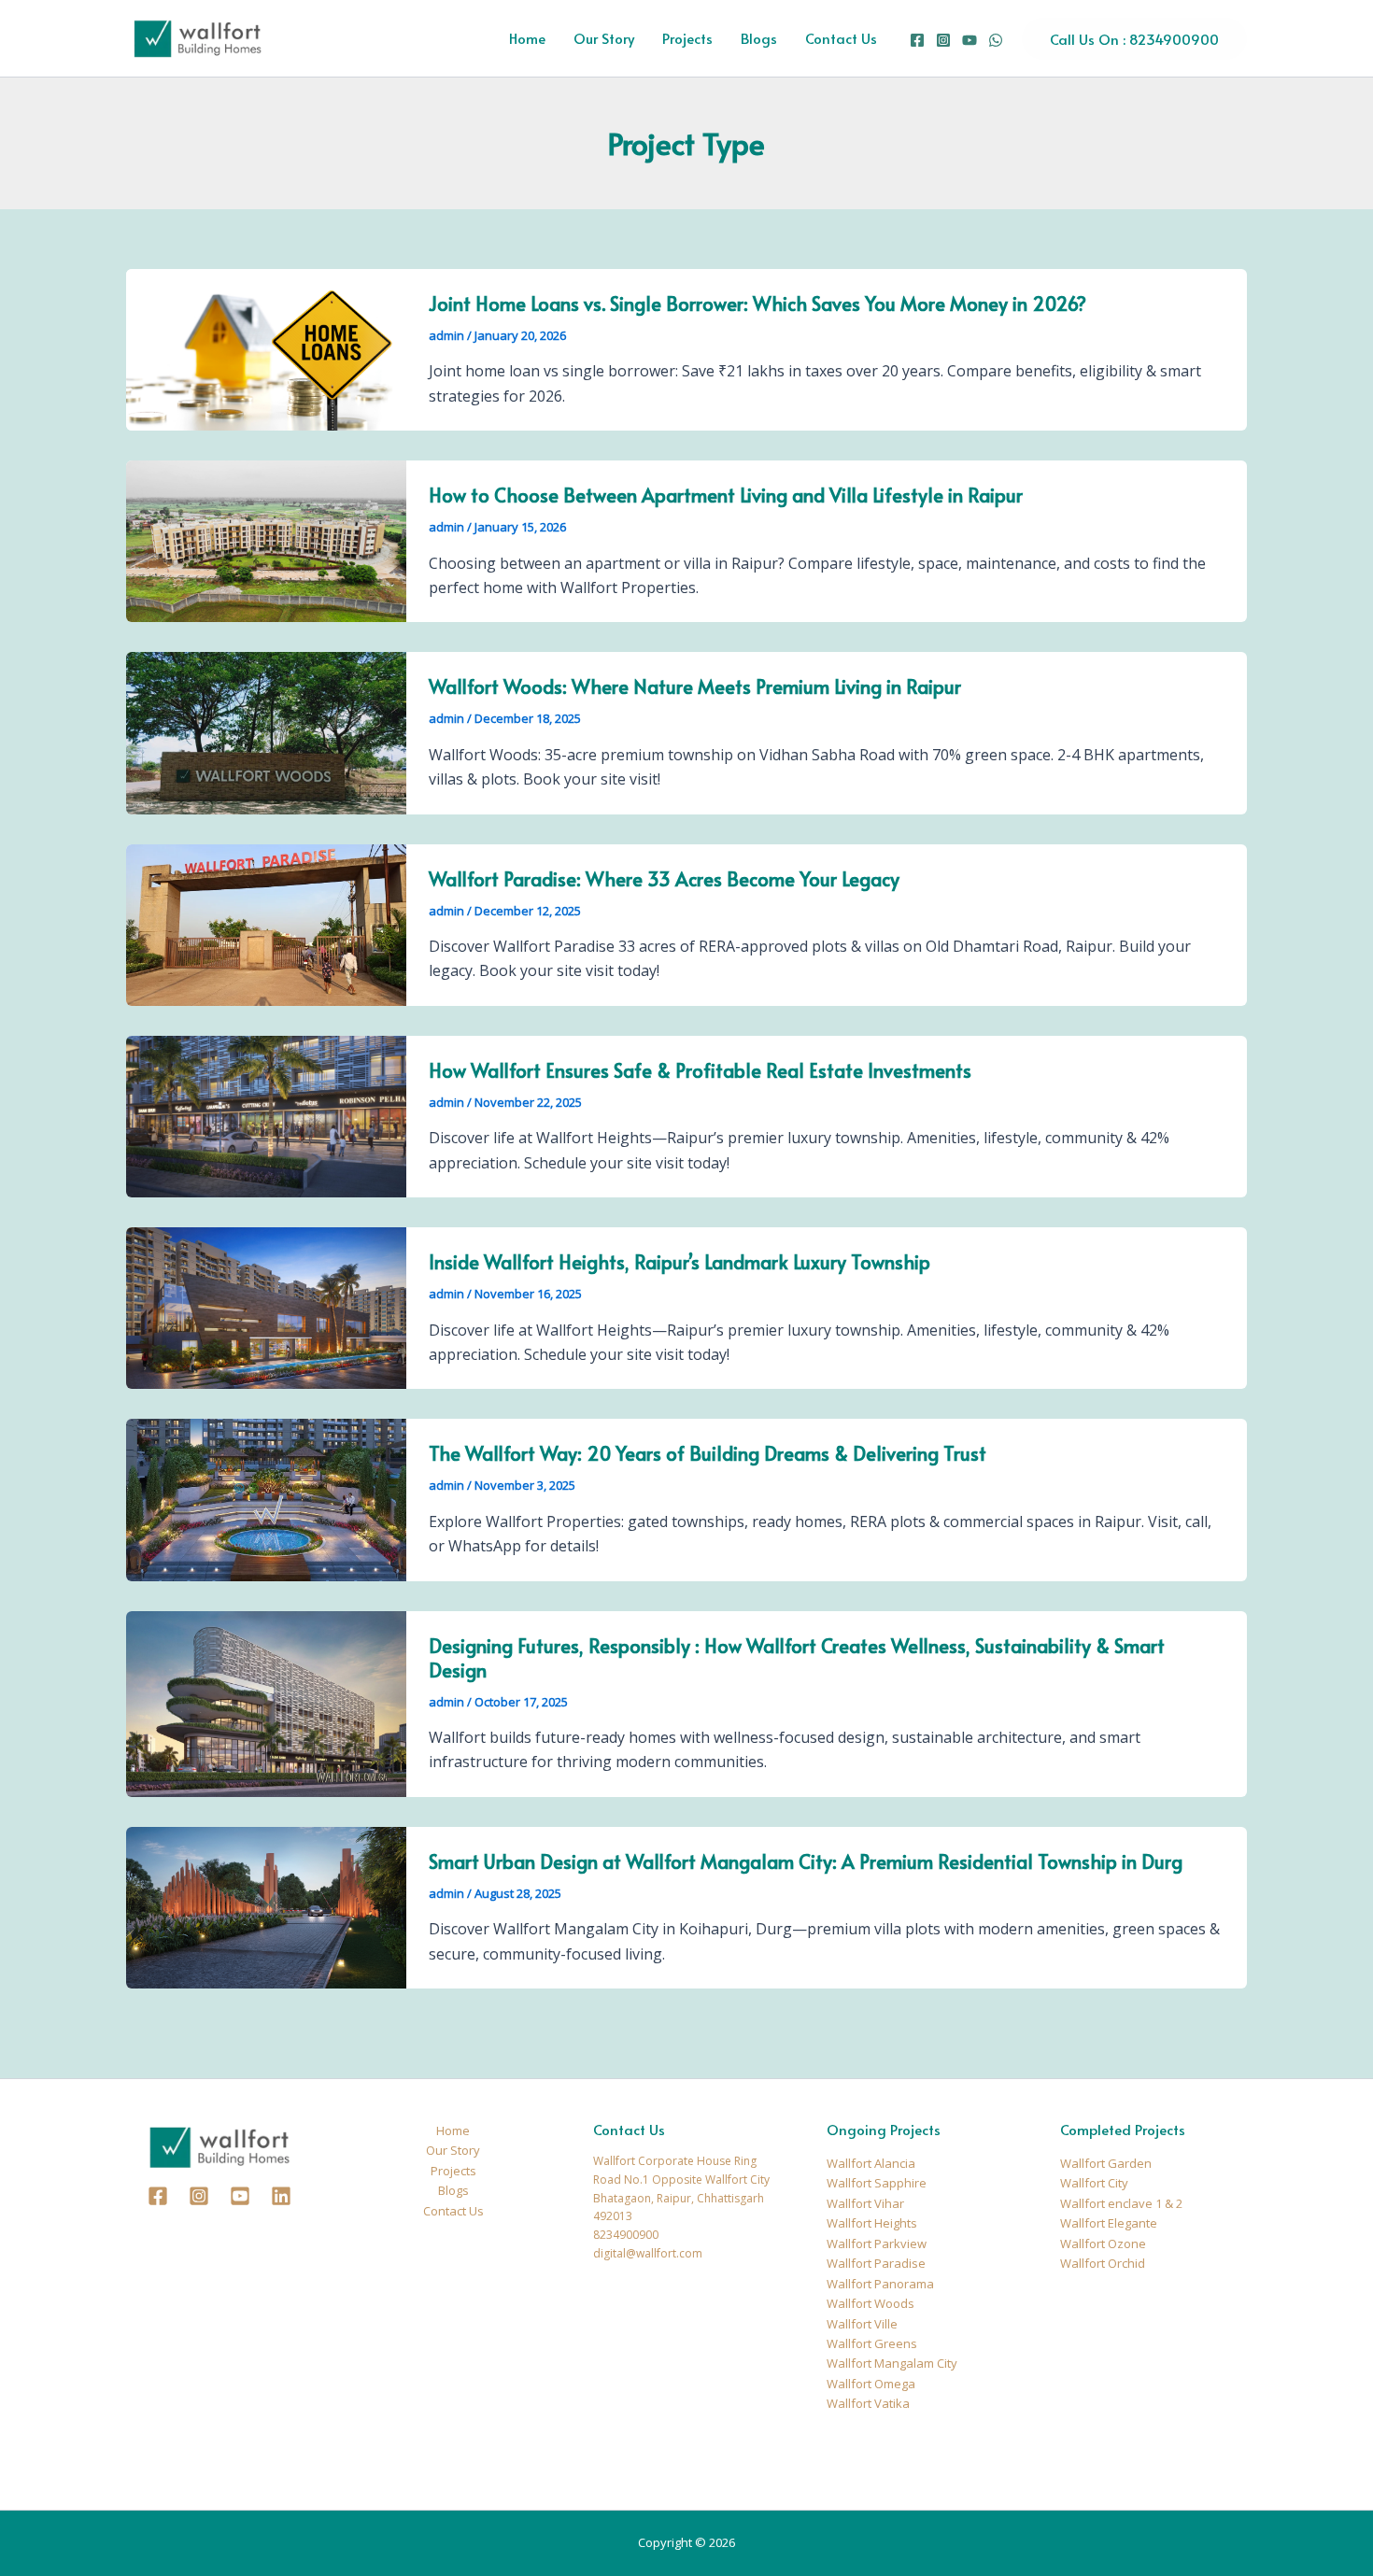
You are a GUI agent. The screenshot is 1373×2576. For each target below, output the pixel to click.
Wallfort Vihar (865, 2203)
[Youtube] (240, 2196)
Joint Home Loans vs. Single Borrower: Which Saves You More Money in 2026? (757, 304)
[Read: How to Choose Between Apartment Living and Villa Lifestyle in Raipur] (266, 540)
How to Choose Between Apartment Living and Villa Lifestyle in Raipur (726, 495)
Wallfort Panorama (880, 2284)
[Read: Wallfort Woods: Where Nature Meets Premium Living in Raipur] (266, 731)
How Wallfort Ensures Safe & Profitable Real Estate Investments (700, 1070)
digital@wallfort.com (648, 2253)
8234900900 (626, 2235)
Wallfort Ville (862, 2324)
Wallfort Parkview (877, 2243)
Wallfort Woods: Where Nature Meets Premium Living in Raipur (695, 686)
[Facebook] (917, 40)
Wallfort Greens (872, 2343)
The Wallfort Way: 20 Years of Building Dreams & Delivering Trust (708, 1453)
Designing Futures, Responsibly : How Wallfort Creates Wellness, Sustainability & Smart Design (797, 1658)
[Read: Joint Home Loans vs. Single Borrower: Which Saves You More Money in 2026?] (266, 348)
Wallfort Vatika (868, 2403)
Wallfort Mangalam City (892, 2363)
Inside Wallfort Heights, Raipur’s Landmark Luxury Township (679, 1262)
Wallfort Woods (871, 2303)
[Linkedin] (281, 2196)
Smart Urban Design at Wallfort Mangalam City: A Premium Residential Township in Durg (806, 1861)
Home (527, 38)
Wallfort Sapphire (877, 2183)
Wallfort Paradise (876, 2263)
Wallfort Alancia (871, 2163)
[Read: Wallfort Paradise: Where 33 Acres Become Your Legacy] (266, 924)
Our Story (604, 38)
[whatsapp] (996, 40)
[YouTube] (970, 40)
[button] (1134, 39)
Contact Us (841, 38)
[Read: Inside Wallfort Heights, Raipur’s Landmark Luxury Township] (266, 1307)
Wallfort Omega (871, 2384)
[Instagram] (943, 40)
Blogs (759, 38)
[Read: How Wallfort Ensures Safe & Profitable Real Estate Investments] (266, 1115)
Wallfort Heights (872, 2223)
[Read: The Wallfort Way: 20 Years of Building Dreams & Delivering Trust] (266, 1498)
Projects (687, 38)
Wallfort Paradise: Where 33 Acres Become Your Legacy (664, 879)
